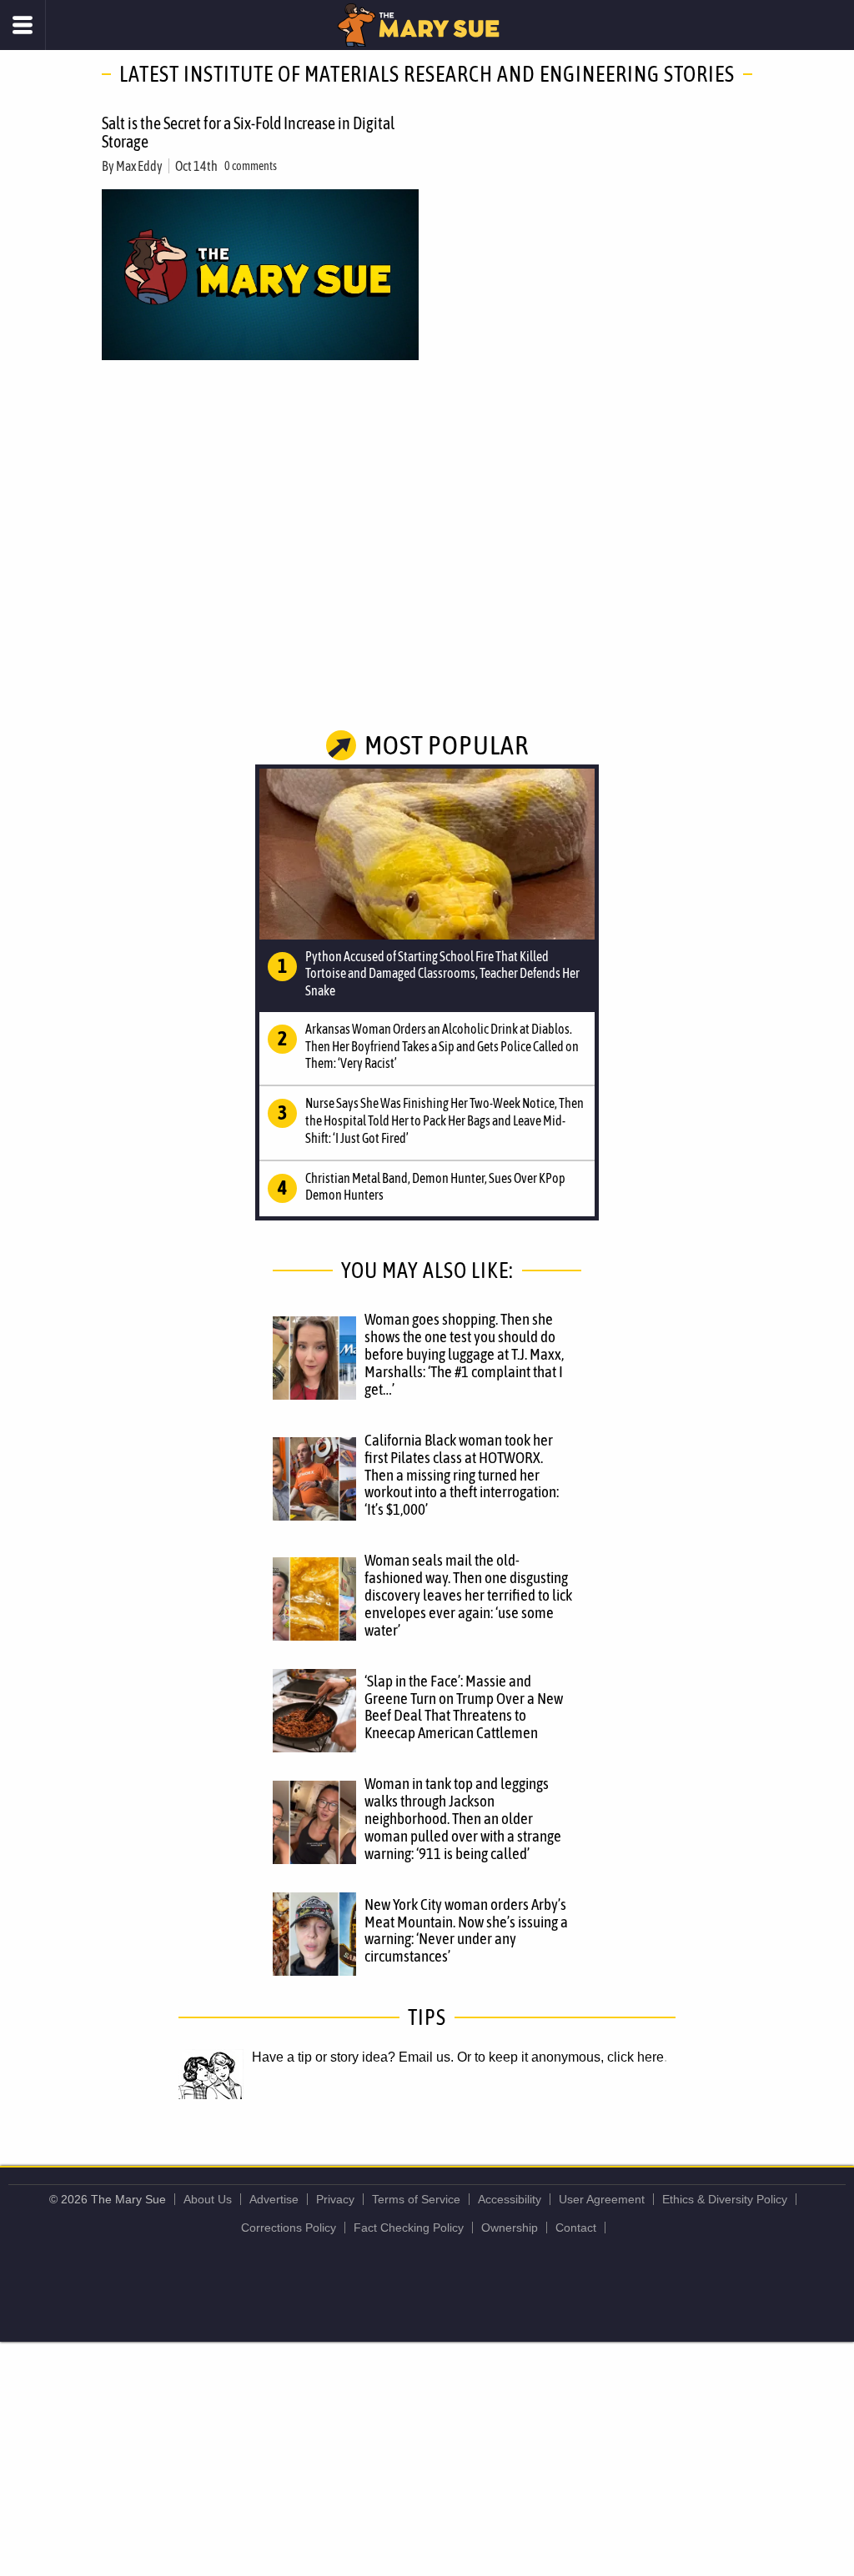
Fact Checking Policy (409, 2228)
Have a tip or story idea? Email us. (353, 2057)
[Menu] (23, 25)
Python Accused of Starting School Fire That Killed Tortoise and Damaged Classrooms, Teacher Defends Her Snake (442, 974)
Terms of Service (416, 2199)
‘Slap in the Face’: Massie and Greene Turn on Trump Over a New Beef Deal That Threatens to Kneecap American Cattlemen (464, 1707)
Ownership (510, 2228)
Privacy (335, 2199)
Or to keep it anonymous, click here (560, 2057)
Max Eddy (139, 166)
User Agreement (602, 2199)
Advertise (274, 2199)
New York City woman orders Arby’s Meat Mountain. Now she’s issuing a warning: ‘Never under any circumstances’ (466, 1930)
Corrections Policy (289, 2228)
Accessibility (510, 2199)
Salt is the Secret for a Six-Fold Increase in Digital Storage (248, 132)
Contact (576, 2228)
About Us (208, 2199)
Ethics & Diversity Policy (725, 2199)
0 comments (251, 166)
